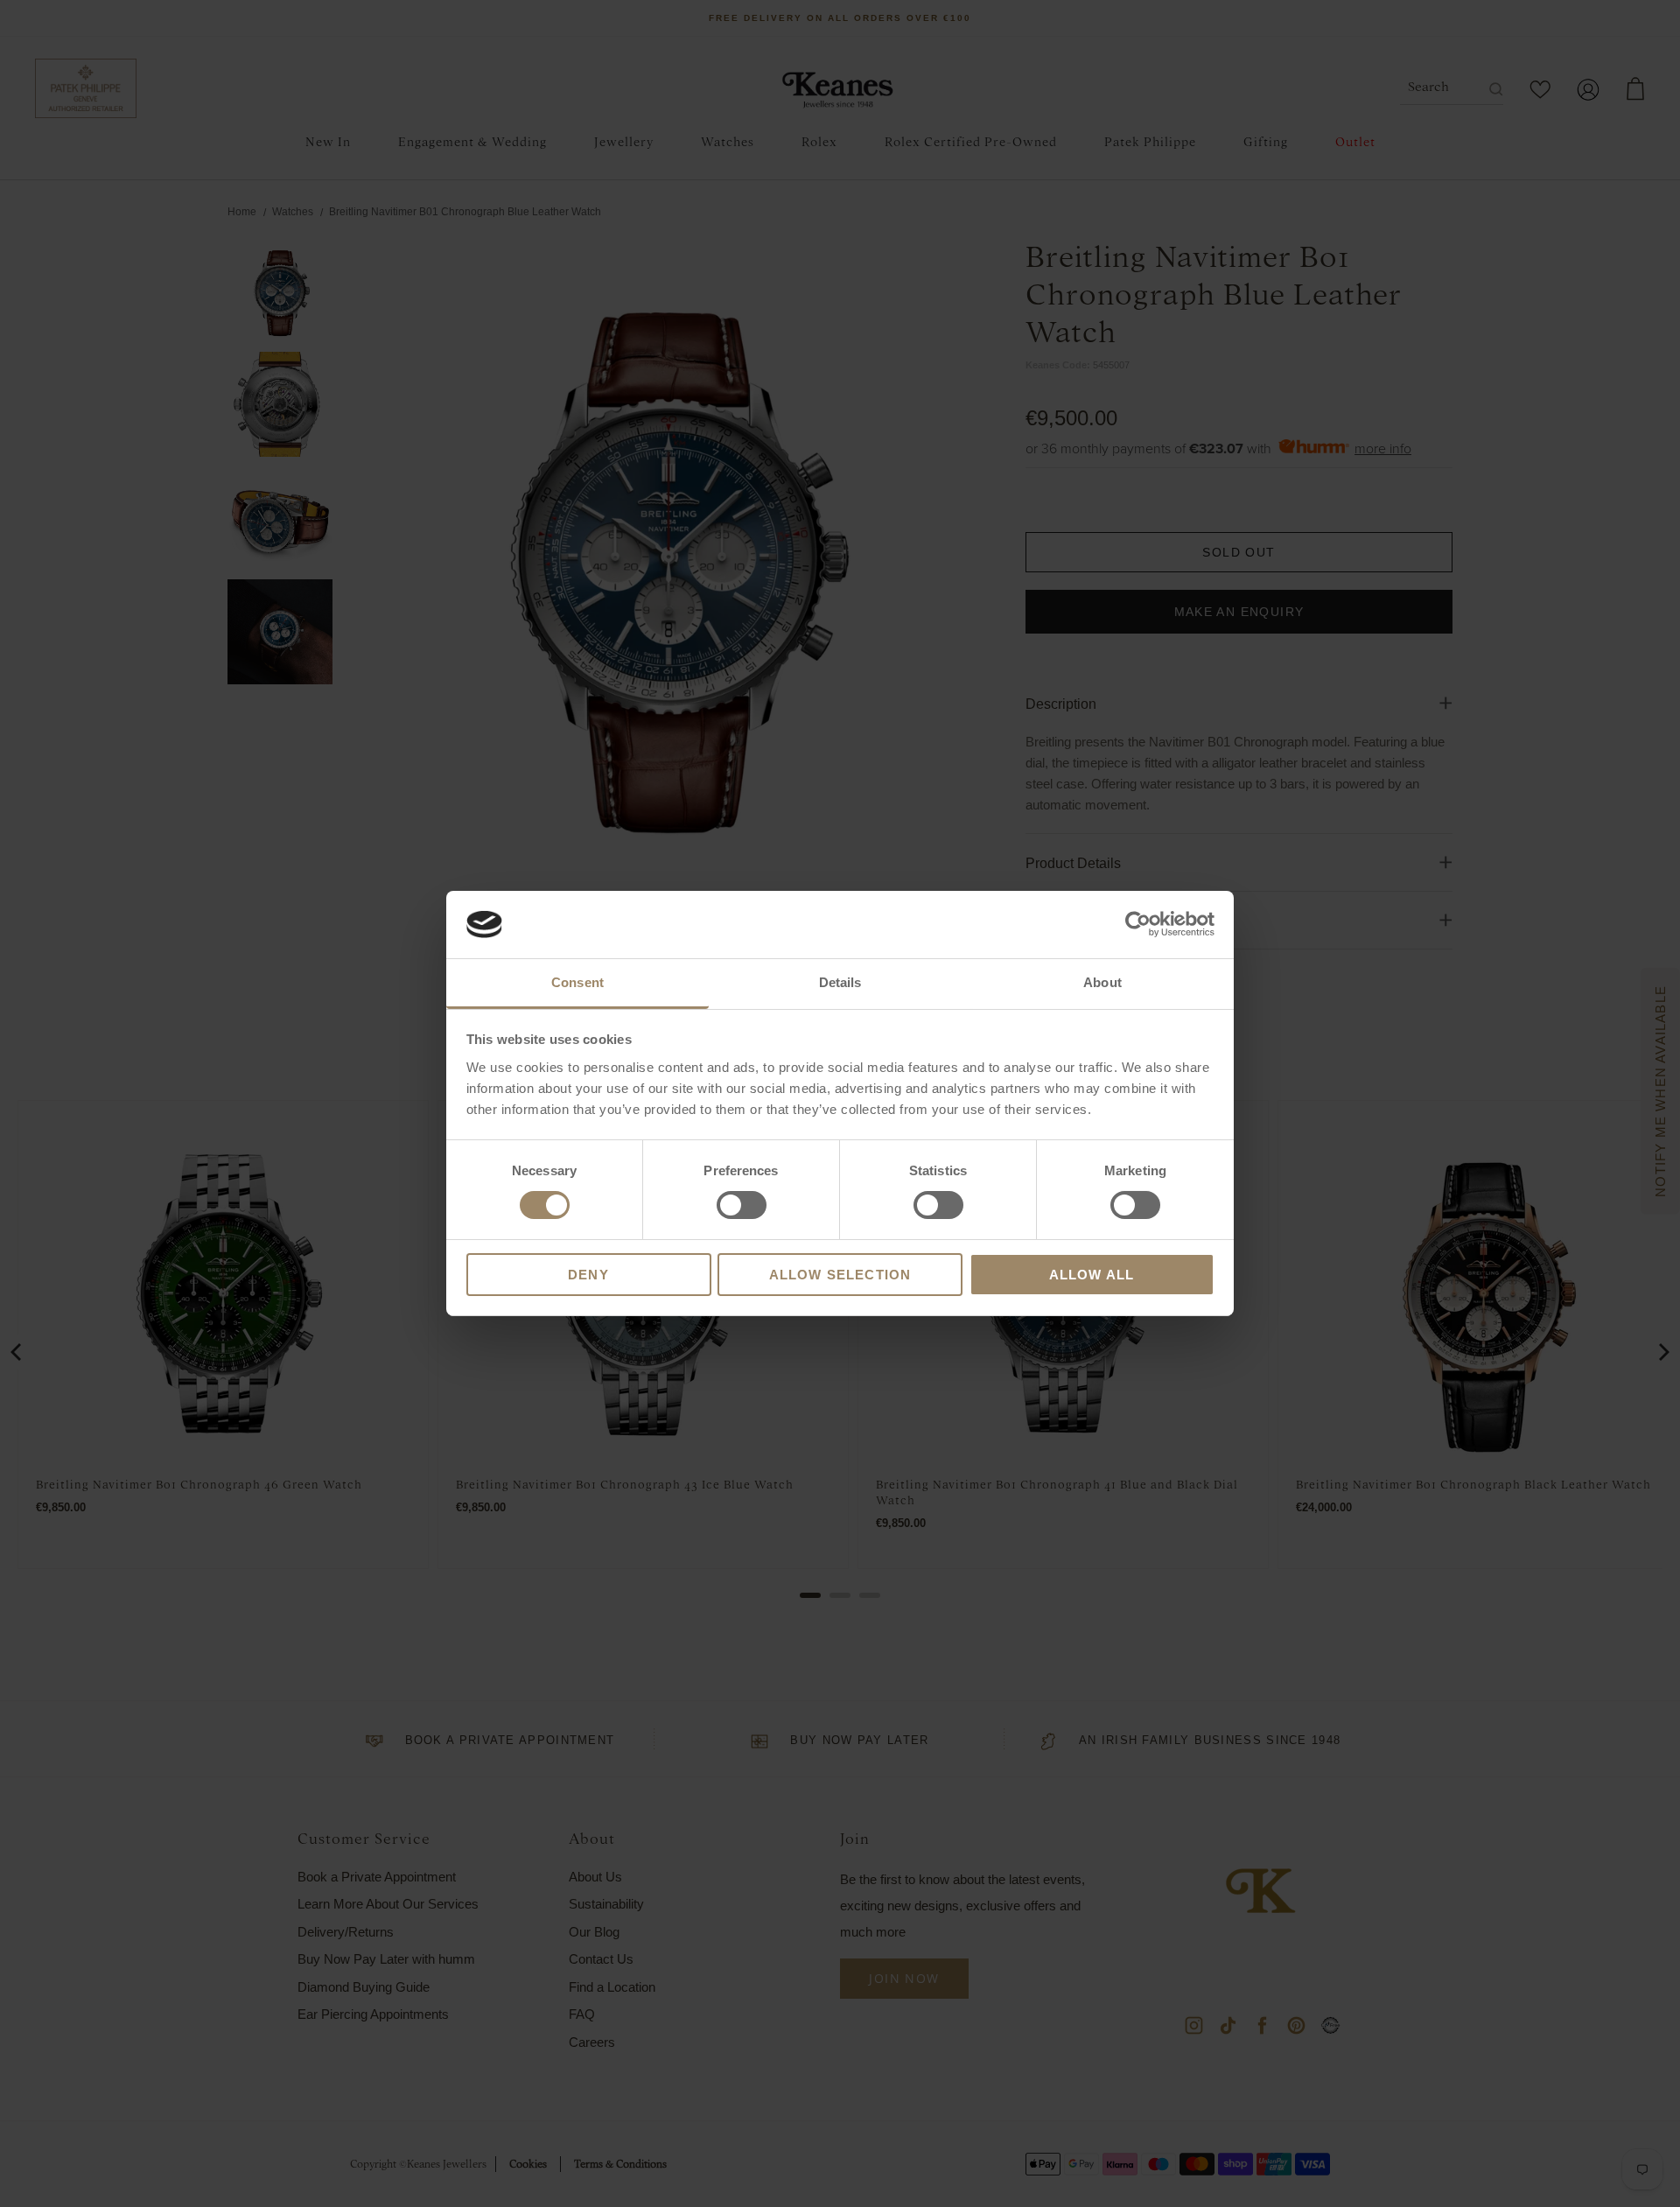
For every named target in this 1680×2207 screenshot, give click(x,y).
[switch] (742, 1205)
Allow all (1092, 1275)
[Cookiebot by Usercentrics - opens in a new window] (1138, 924)
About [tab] (1102, 982)
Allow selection (840, 1275)
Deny (588, 1275)
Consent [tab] (577, 982)
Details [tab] (840, 982)
